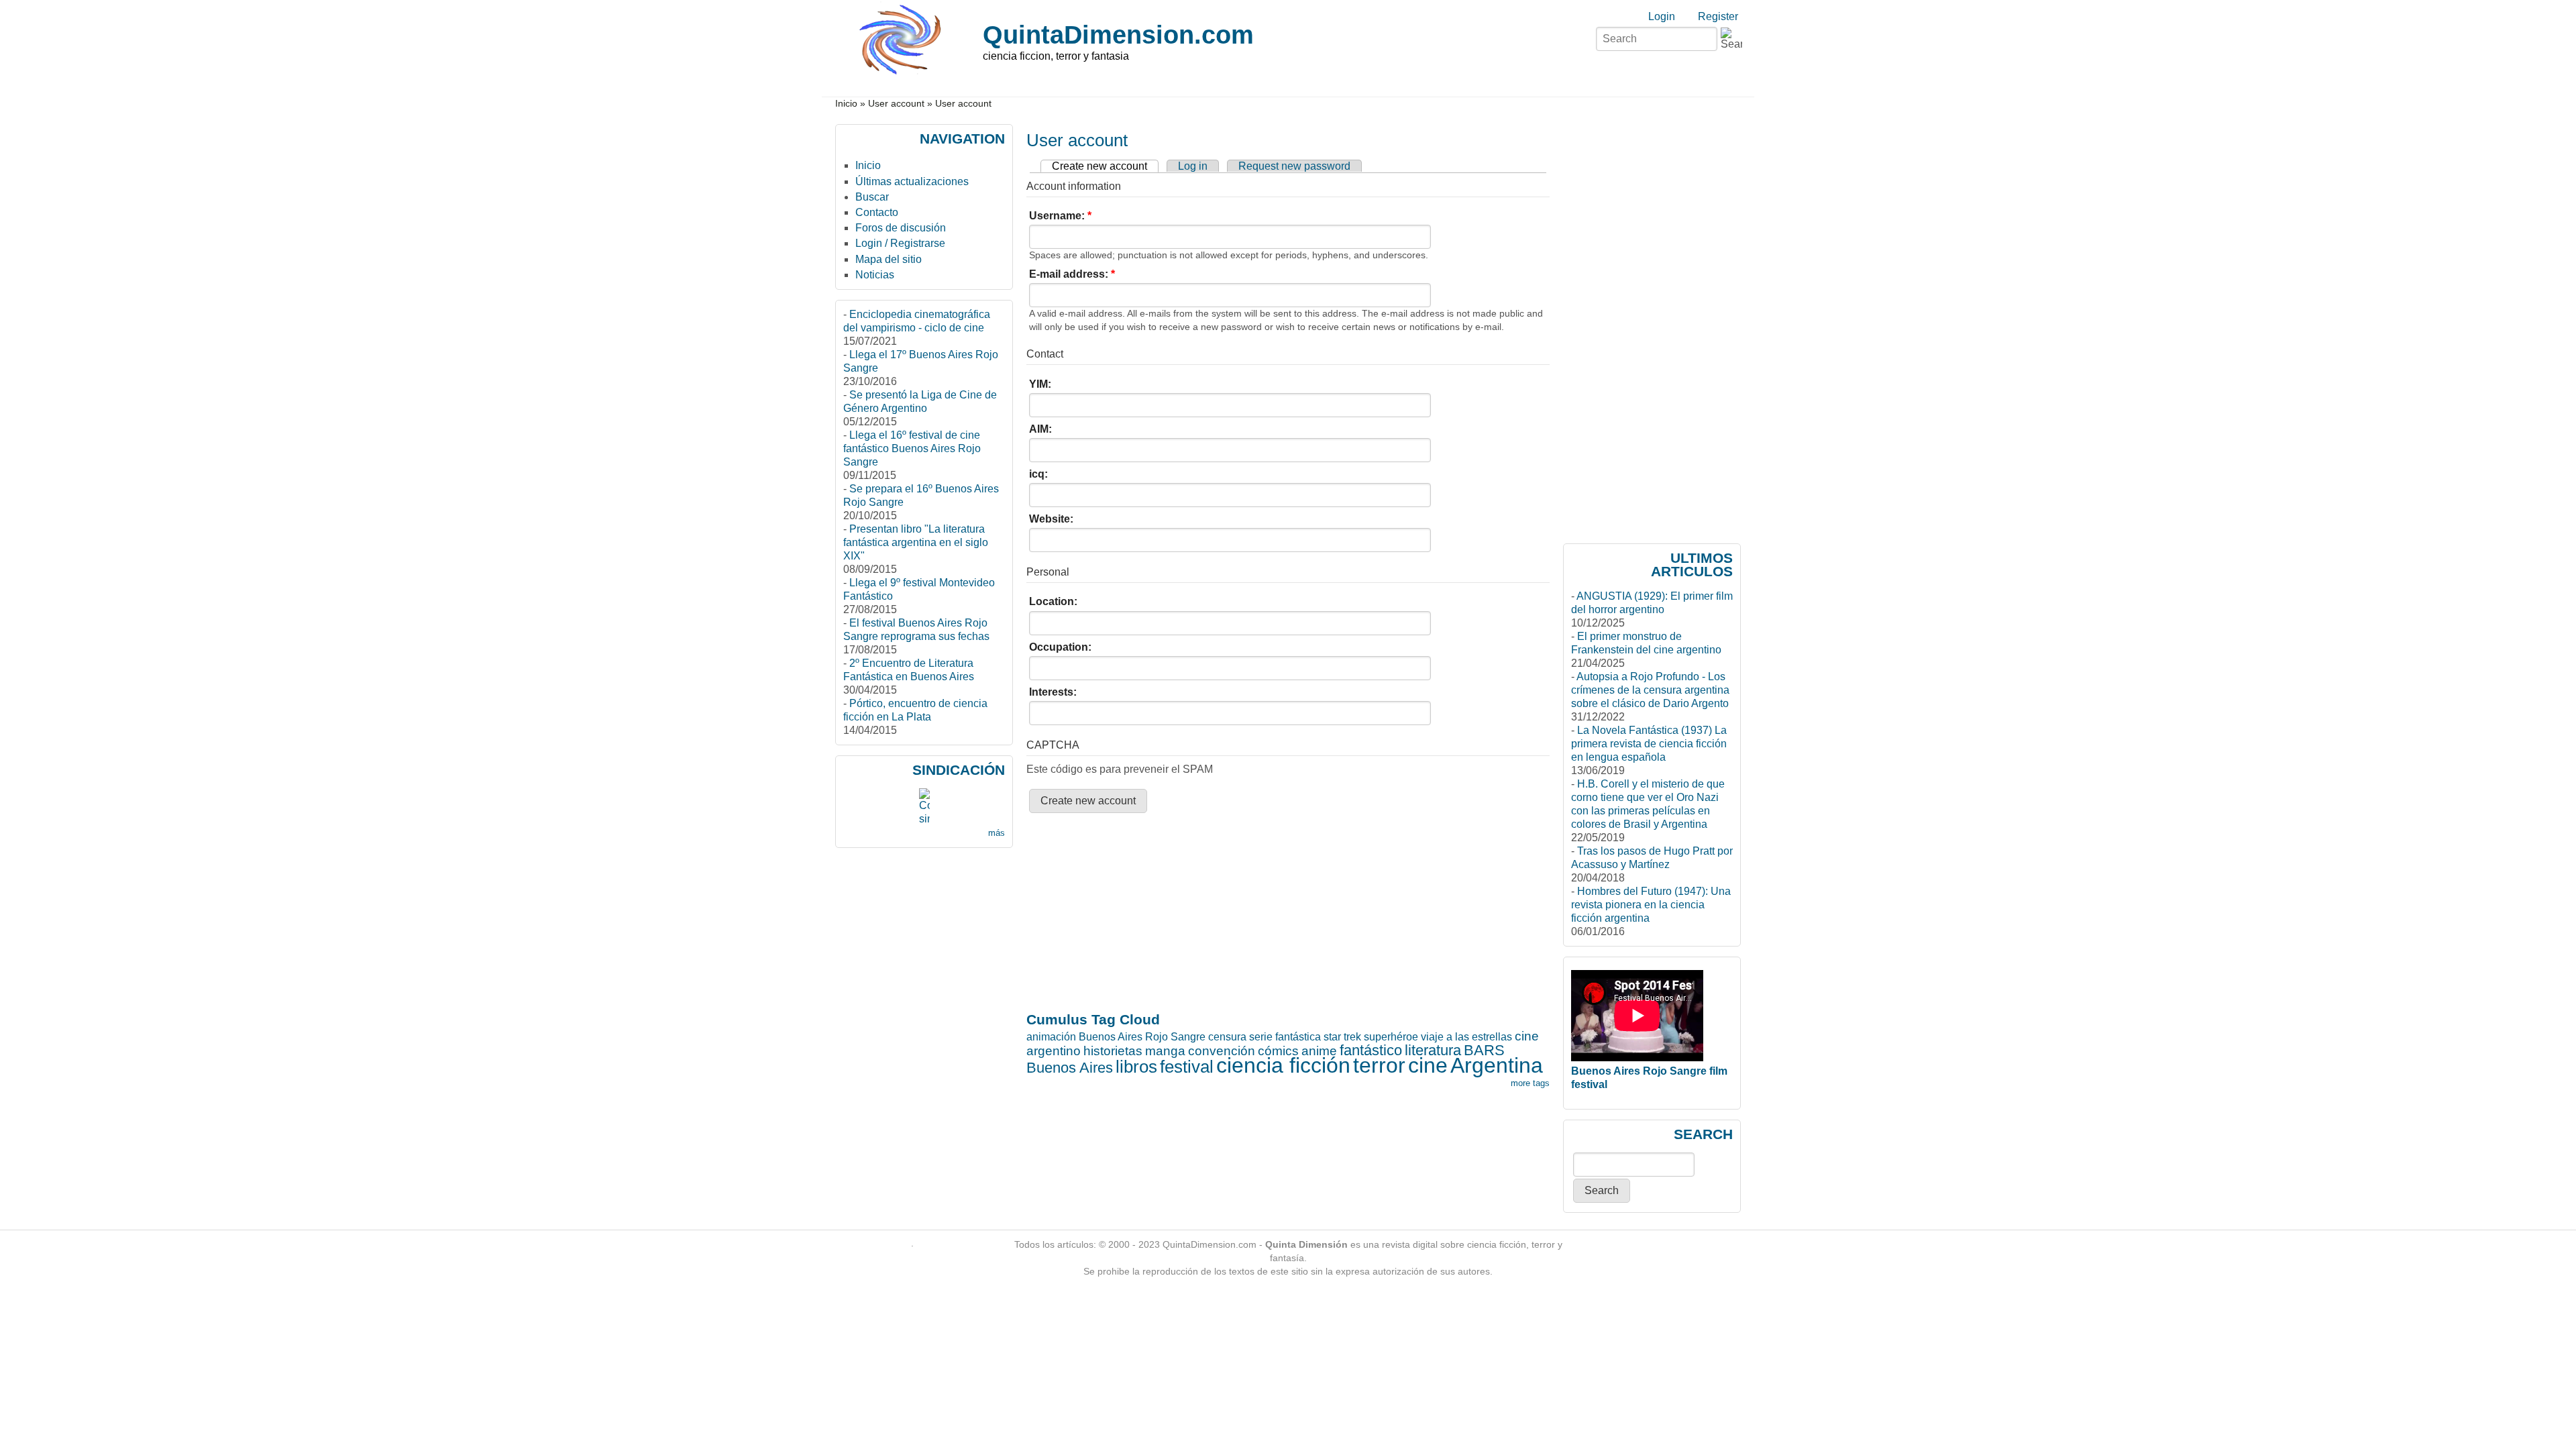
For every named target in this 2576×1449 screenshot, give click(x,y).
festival (1187, 1067)
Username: (1060, 216)
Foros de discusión (901, 228)
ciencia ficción (1283, 1065)
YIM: (1040, 384)
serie (1261, 1037)
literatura (1433, 1050)
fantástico (1371, 1050)
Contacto (877, 212)
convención (1222, 1051)
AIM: (1040, 429)
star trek (1342, 1037)
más (997, 833)
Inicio (846, 104)
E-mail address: (1072, 274)
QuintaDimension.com (1118, 35)
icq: (1038, 474)
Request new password (1294, 166)
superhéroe (1391, 1037)
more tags (1530, 1083)
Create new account (1099, 166)
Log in (1193, 166)
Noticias (875, 275)
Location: (1053, 601)
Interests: (1053, 692)
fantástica (1298, 1037)
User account (896, 104)
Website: (1051, 519)
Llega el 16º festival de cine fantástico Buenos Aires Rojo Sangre (912, 448)
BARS (1484, 1050)
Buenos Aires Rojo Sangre (1142, 1037)
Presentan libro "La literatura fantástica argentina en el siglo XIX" (916, 542)
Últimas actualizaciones (912, 181)
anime (1319, 1051)
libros (1136, 1067)
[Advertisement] (1079, 863)
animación (1051, 1037)
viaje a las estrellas (1466, 1037)
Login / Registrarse (900, 243)
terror (1379, 1065)
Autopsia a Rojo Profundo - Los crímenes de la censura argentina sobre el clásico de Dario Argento (1650, 690)
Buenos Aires (1070, 1068)
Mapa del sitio (889, 259)
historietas (1113, 1051)
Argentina (1497, 1065)
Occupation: (1060, 647)
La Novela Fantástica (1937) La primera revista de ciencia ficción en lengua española (1649, 744)
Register (1718, 16)
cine (1428, 1065)
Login (1662, 16)
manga (1165, 1051)
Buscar (872, 197)
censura (1227, 1037)
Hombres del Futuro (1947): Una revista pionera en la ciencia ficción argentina (1651, 905)
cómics (1278, 1051)
